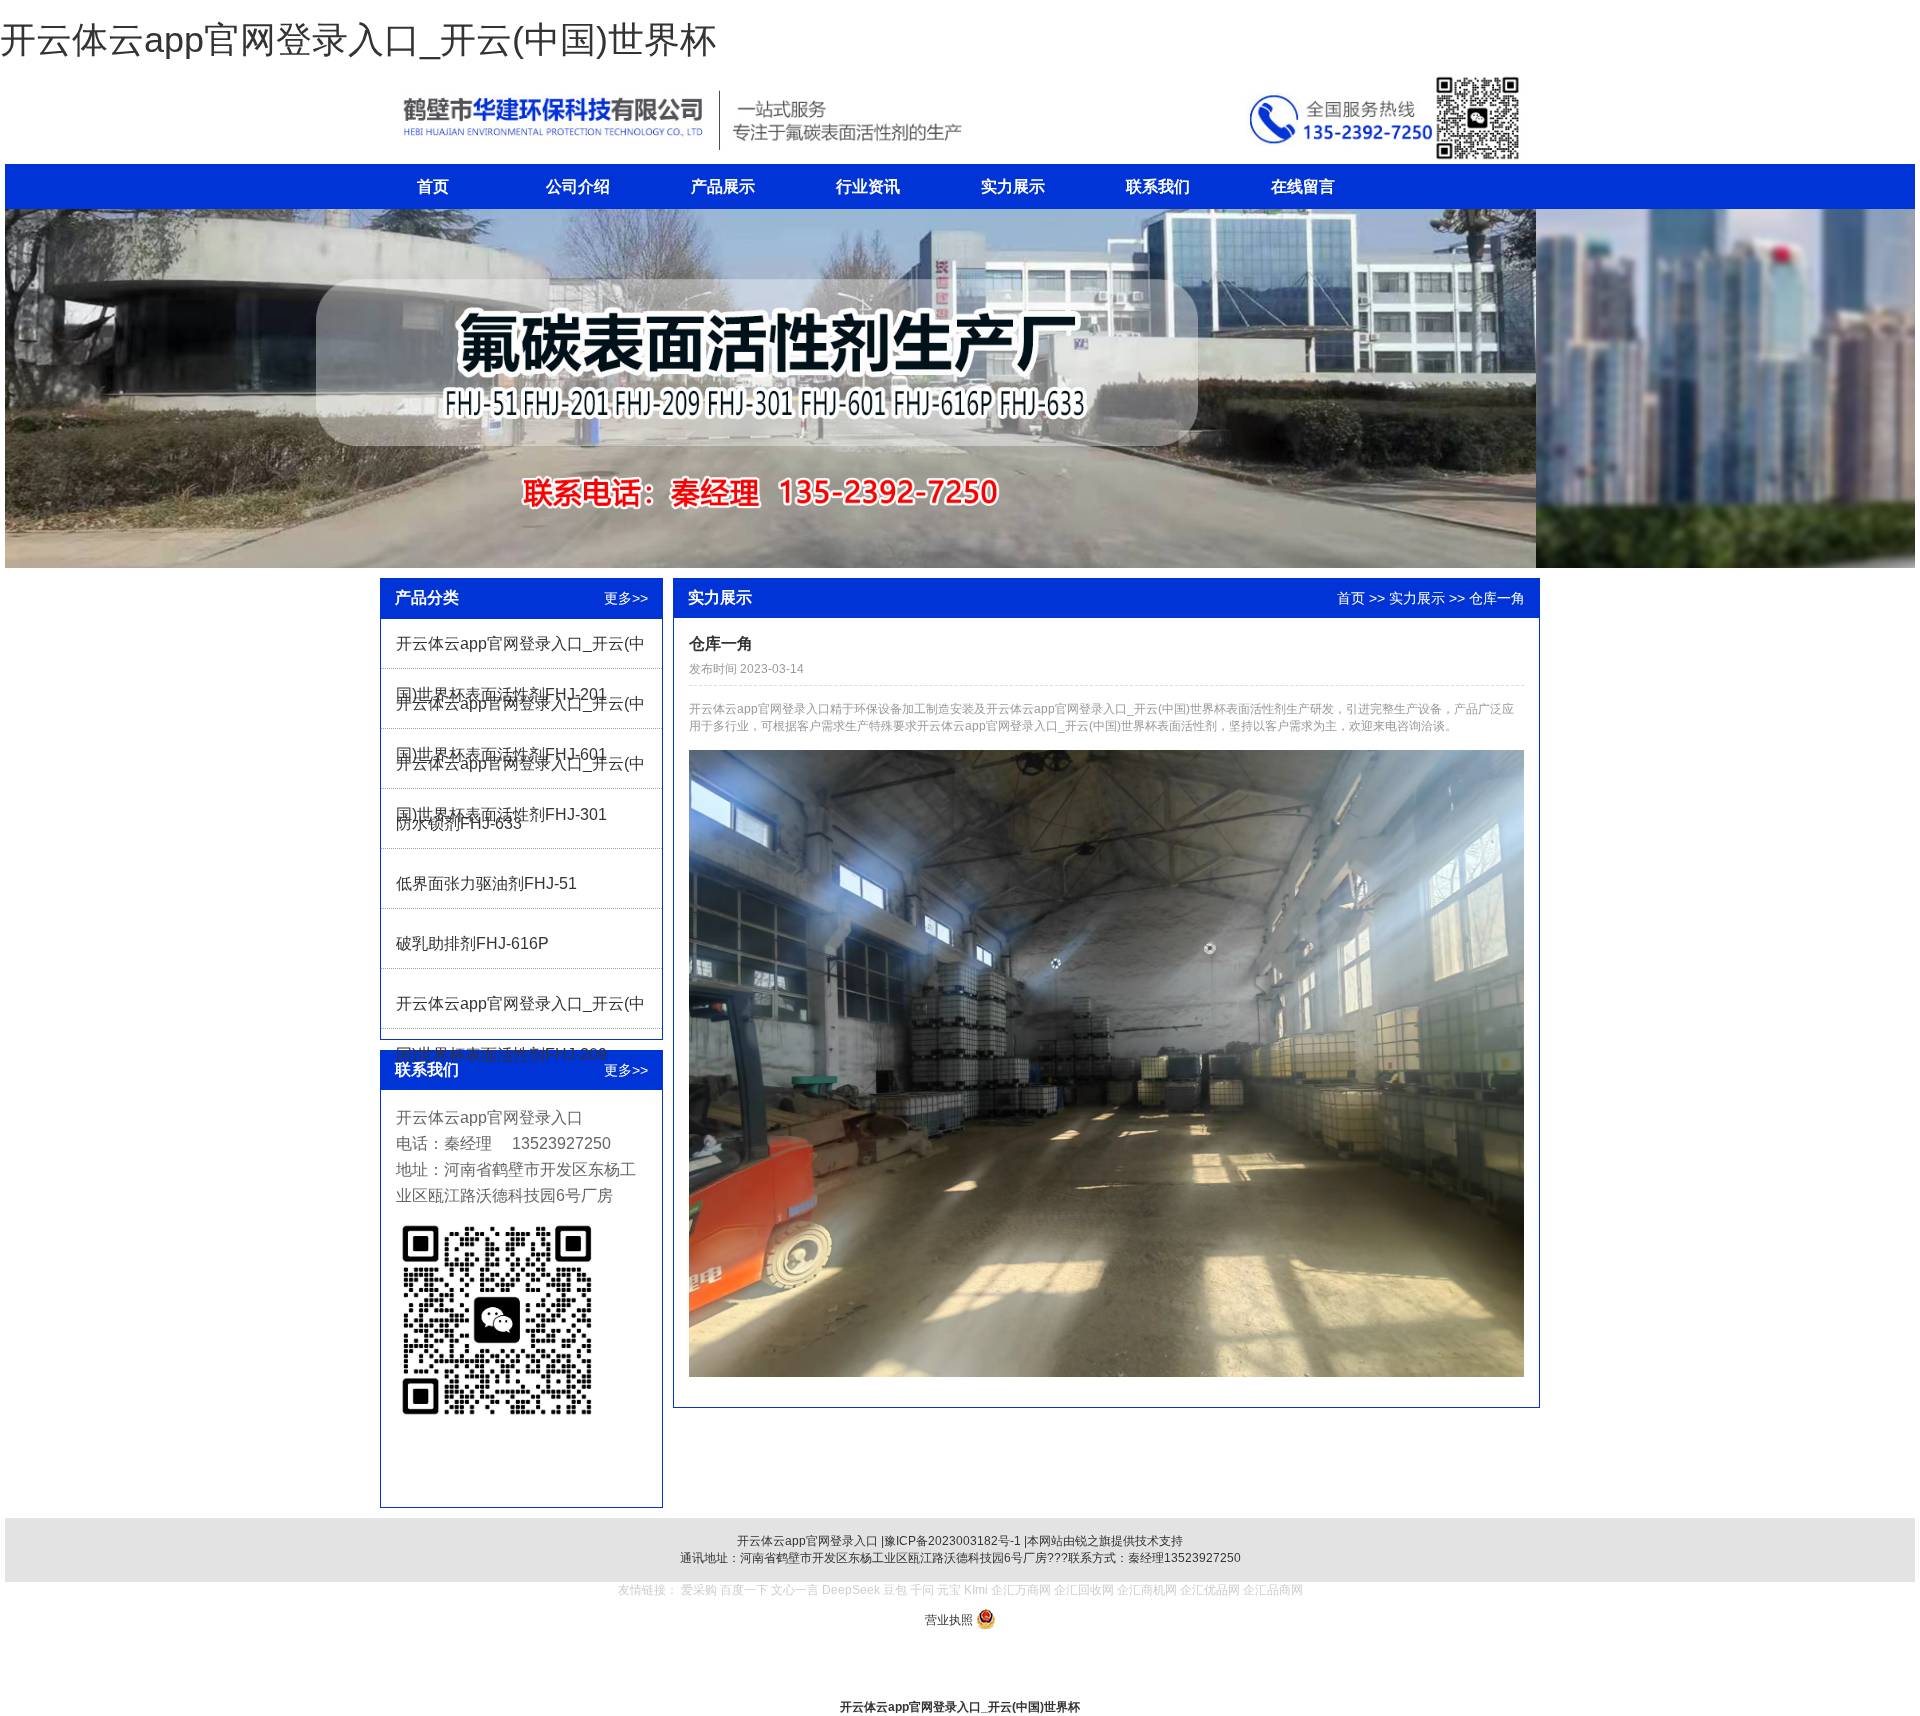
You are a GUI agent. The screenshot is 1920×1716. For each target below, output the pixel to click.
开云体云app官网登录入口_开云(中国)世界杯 (358, 39)
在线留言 (1303, 186)
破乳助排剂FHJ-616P (472, 943)
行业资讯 (868, 186)
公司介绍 (578, 186)
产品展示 (723, 186)
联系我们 (1158, 186)
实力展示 (1013, 186)
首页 (433, 186)
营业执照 (949, 1620)
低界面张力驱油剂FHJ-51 (486, 883)
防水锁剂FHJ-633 (459, 823)
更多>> (626, 598)
